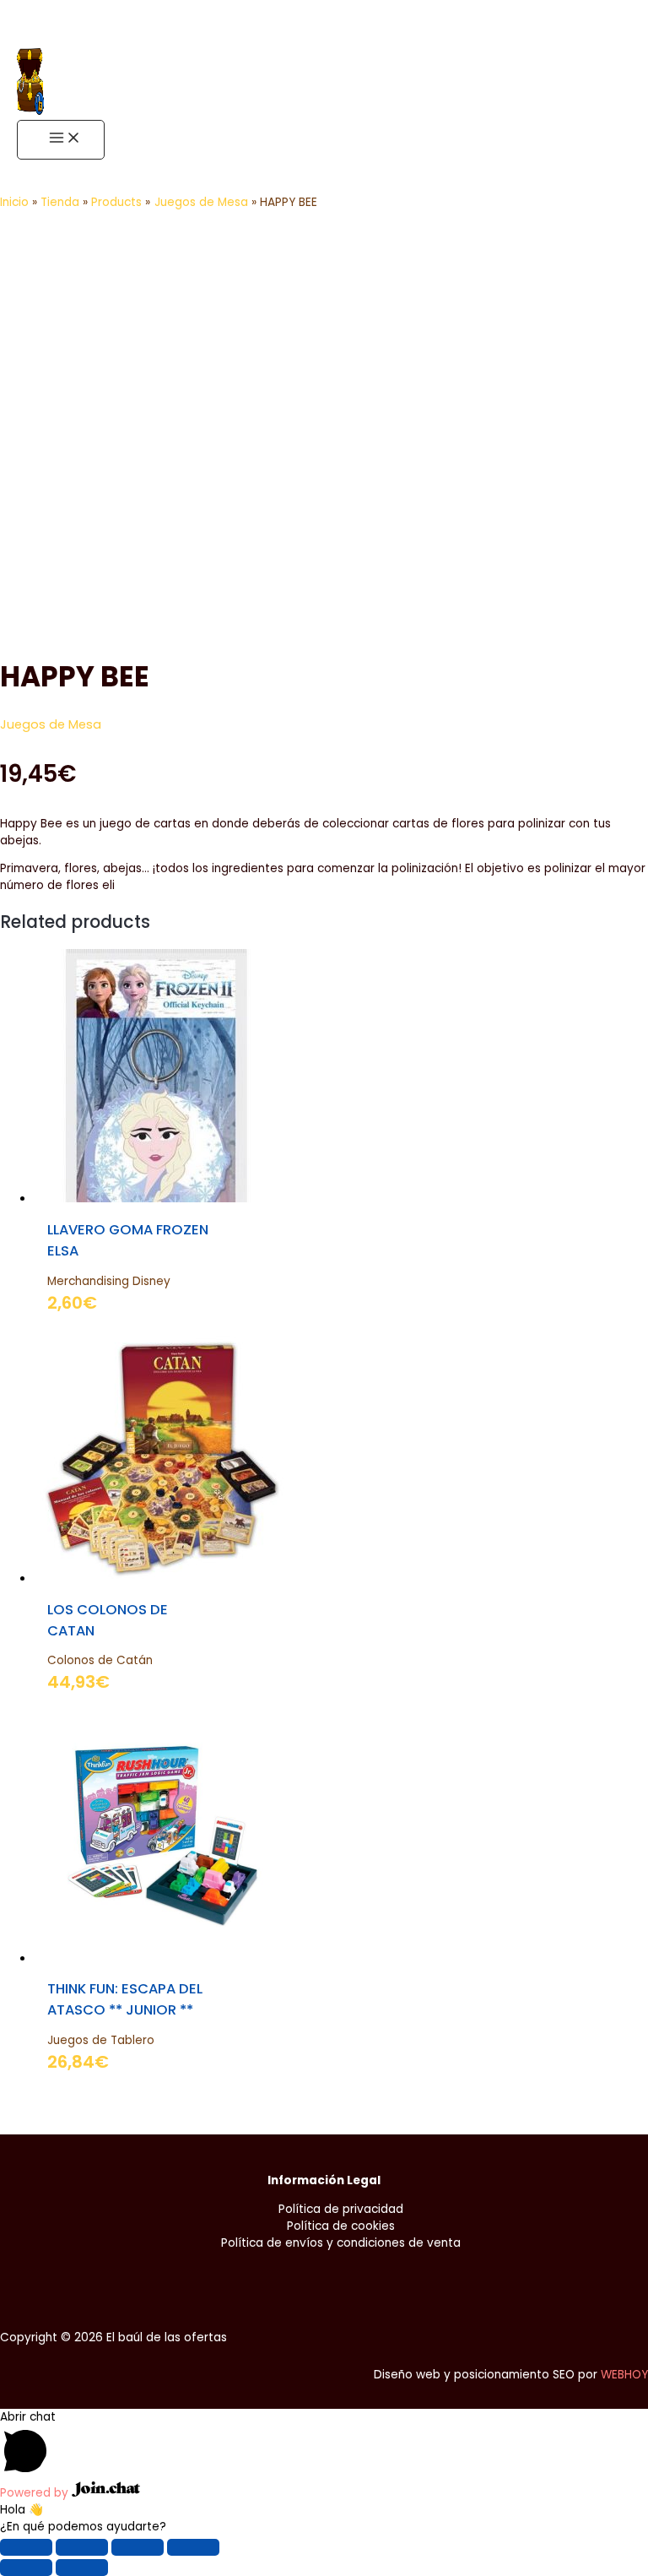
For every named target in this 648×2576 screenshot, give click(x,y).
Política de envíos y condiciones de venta (341, 2243)
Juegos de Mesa (51, 724)
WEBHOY (624, 2375)
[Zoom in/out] (193, 2547)
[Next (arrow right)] (82, 2568)
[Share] (82, 2547)
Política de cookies (341, 2226)
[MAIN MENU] (61, 140)
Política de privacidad (341, 2209)
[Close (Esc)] (26, 2547)
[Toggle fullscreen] (138, 2547)
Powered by (36, 2493)
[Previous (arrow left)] (26, 2568)
